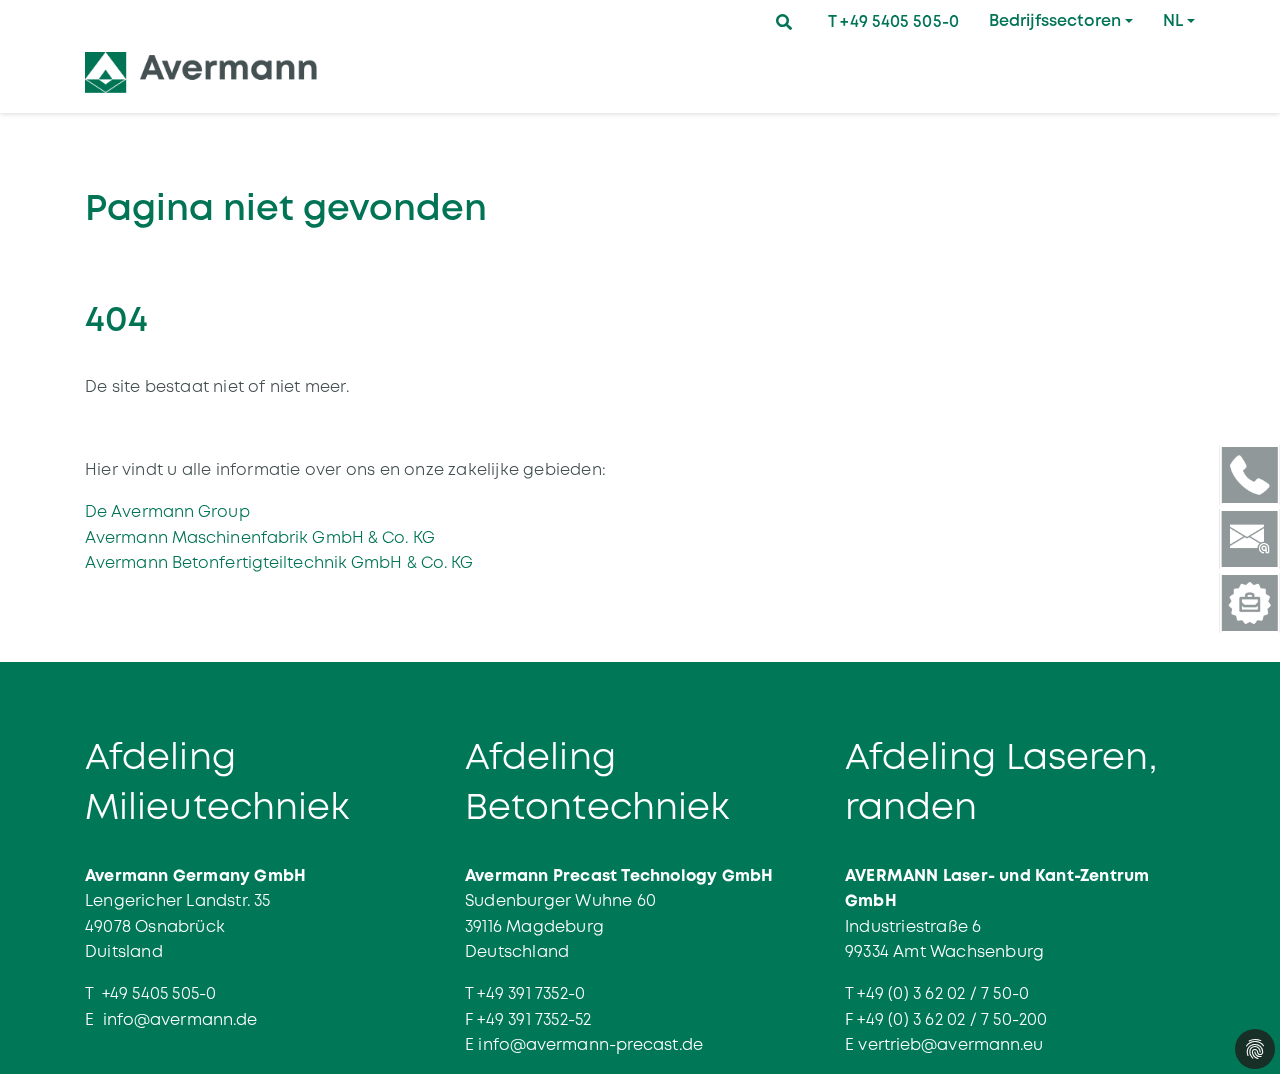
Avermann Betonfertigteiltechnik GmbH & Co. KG (279, 562)
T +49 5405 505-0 (893, 21)
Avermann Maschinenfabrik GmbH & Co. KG (260, 537)
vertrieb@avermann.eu (950, 1044)
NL (1173, 20)
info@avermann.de (180, 1019)
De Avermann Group (167, 511)
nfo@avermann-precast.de (593, 1044)
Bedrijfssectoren (1055, 20)
